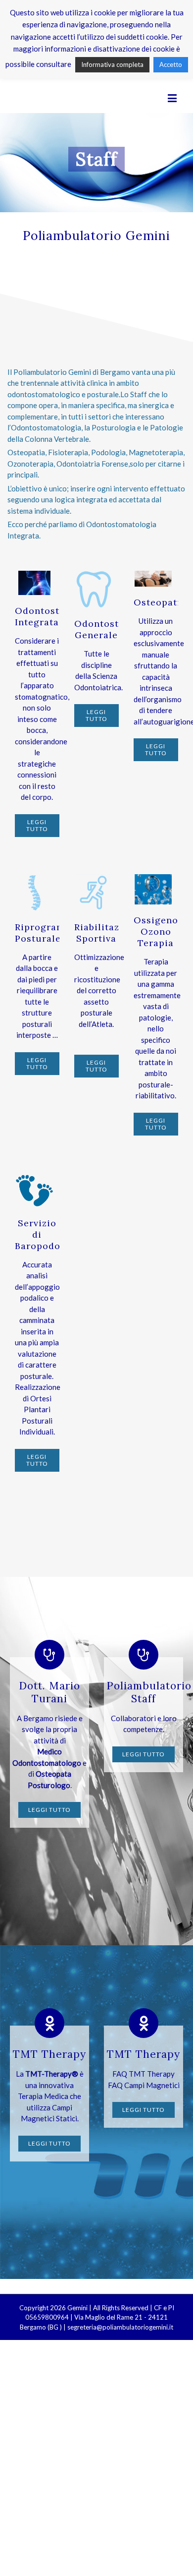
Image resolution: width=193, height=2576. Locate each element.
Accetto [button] (171, 64)
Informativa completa (112, 64)
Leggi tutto (37, 825)
